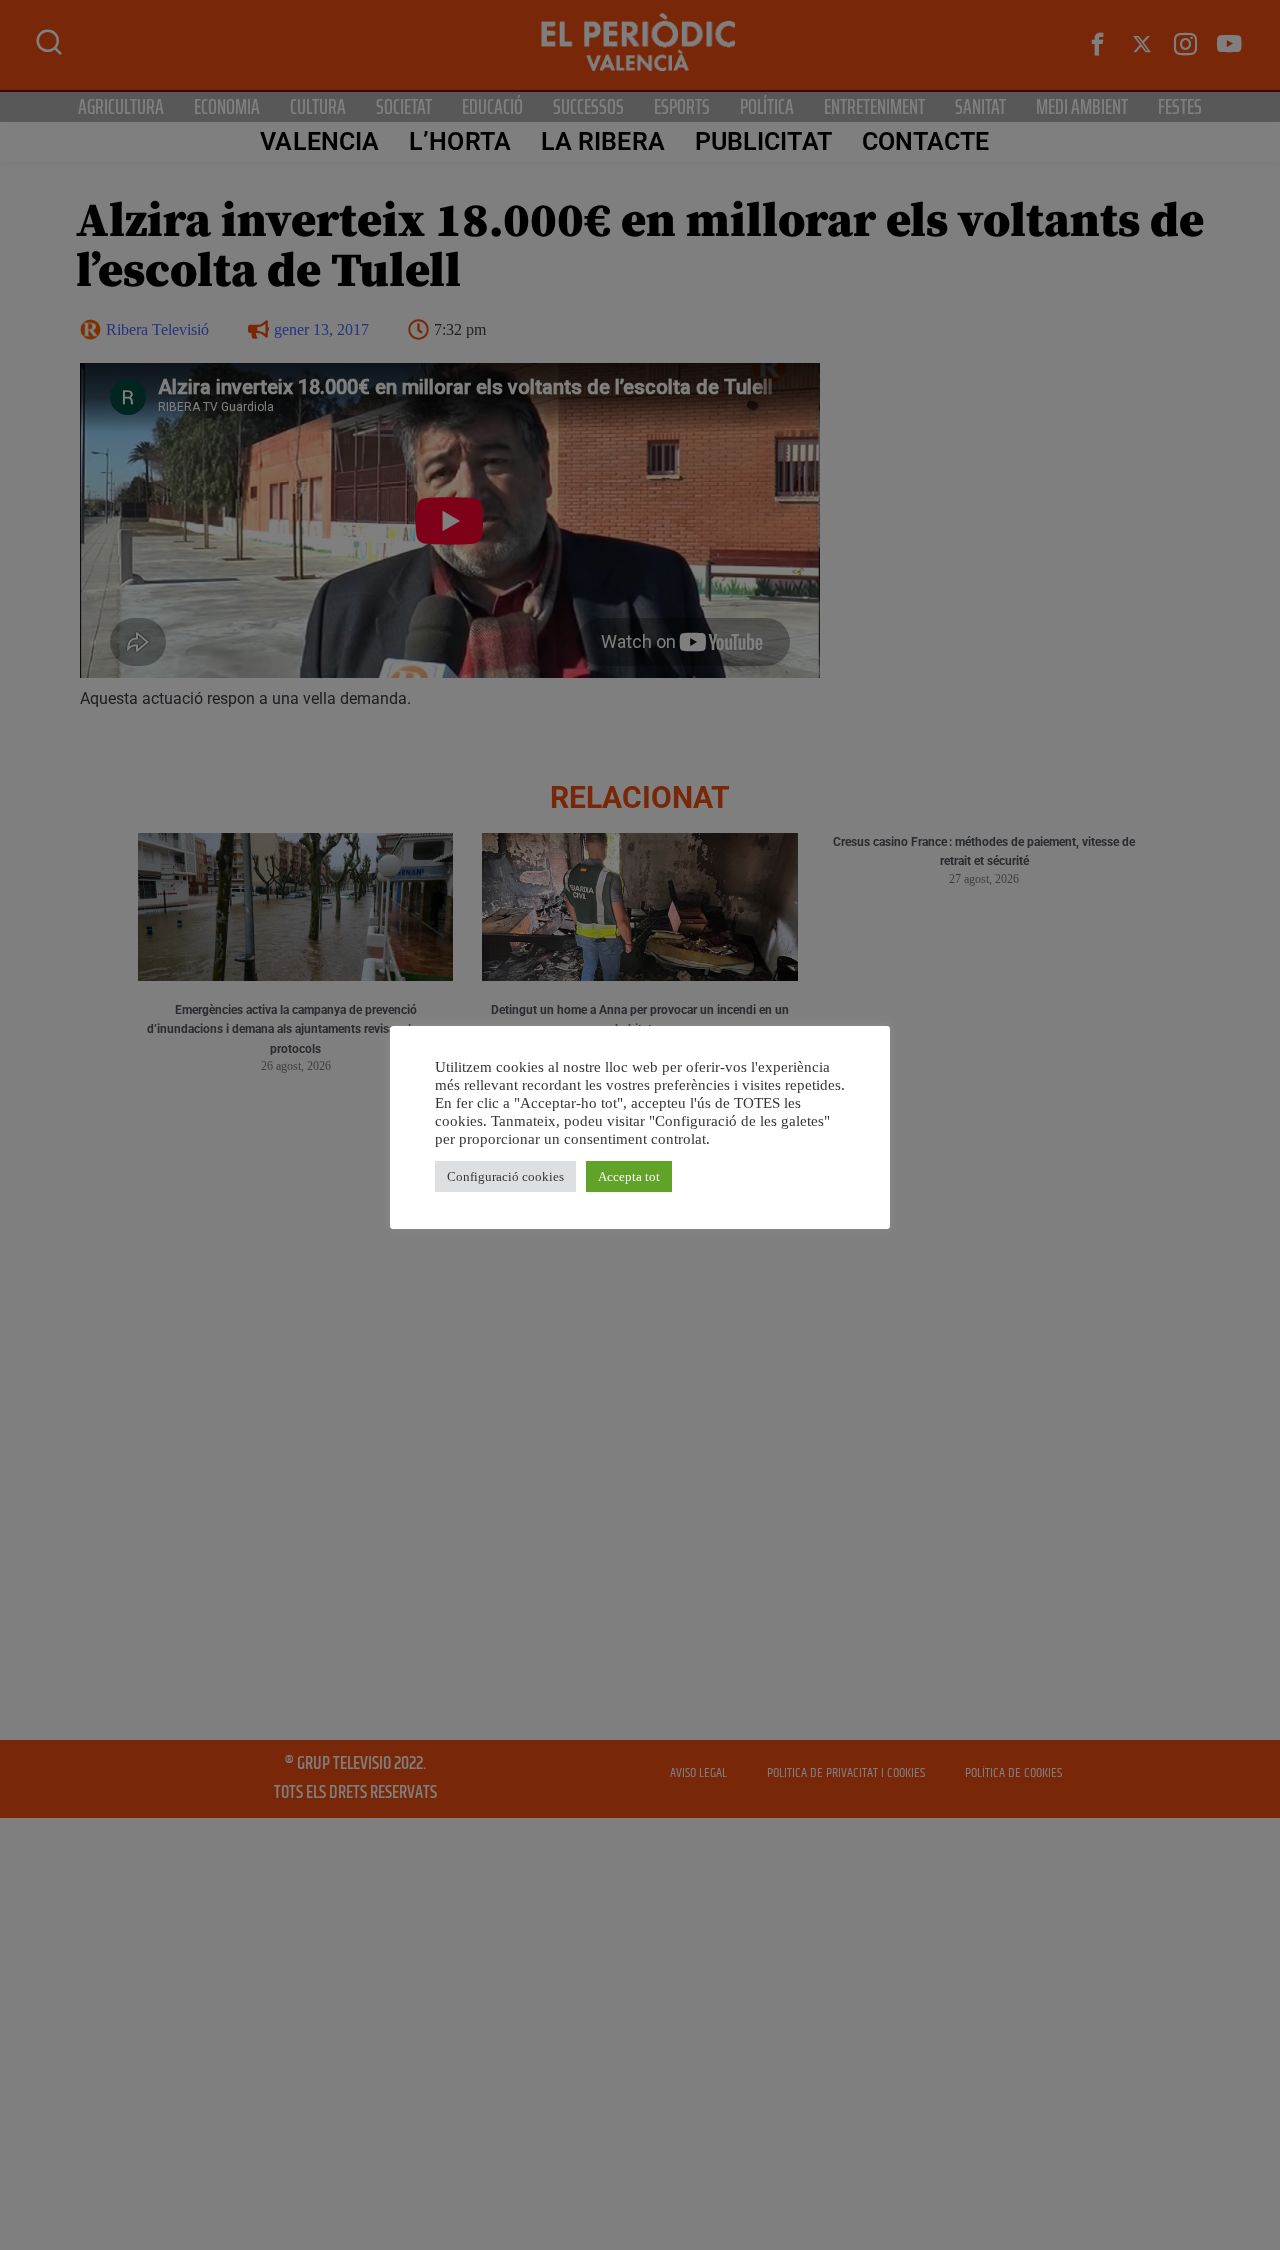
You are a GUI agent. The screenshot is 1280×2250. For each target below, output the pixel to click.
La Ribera (603, 141)
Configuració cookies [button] (505, 1176)
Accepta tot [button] (629, 1176)
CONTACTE (926, 141)
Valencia (319, 141)
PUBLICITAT (763, 141)
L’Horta (460, 141)
